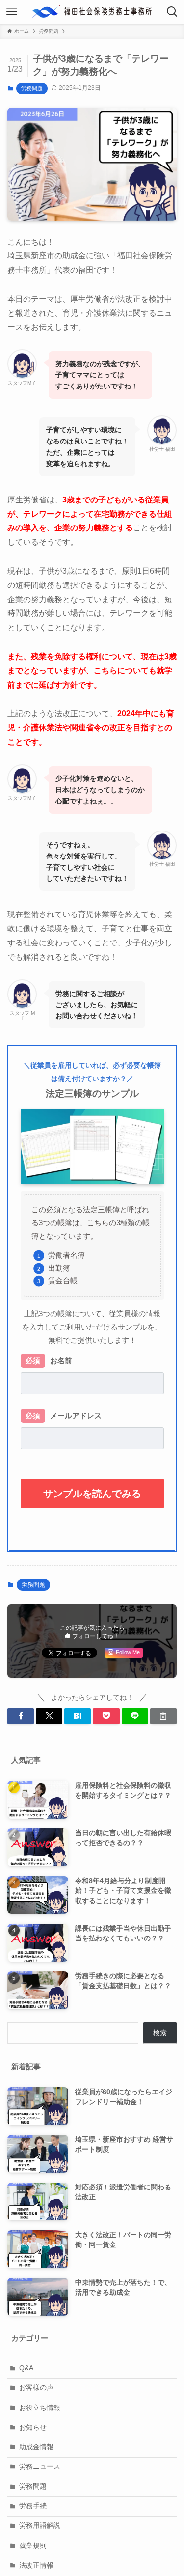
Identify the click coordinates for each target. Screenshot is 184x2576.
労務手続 (33, 2506)
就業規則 (33, 2546)
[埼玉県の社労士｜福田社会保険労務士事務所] (92, 12)
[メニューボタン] (12, 12)
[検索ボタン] (172, 12)
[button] (21, 1716)
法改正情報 (36, 2565)
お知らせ (33, 2427)
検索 (160, 2033)
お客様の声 (36, 2388)
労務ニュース (40, 2467)
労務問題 (32, 88)
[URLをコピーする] (163, 1716)
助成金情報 (36, 2447)
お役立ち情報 (40, 2408)
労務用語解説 (40, 2526)
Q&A (26, 2368)
